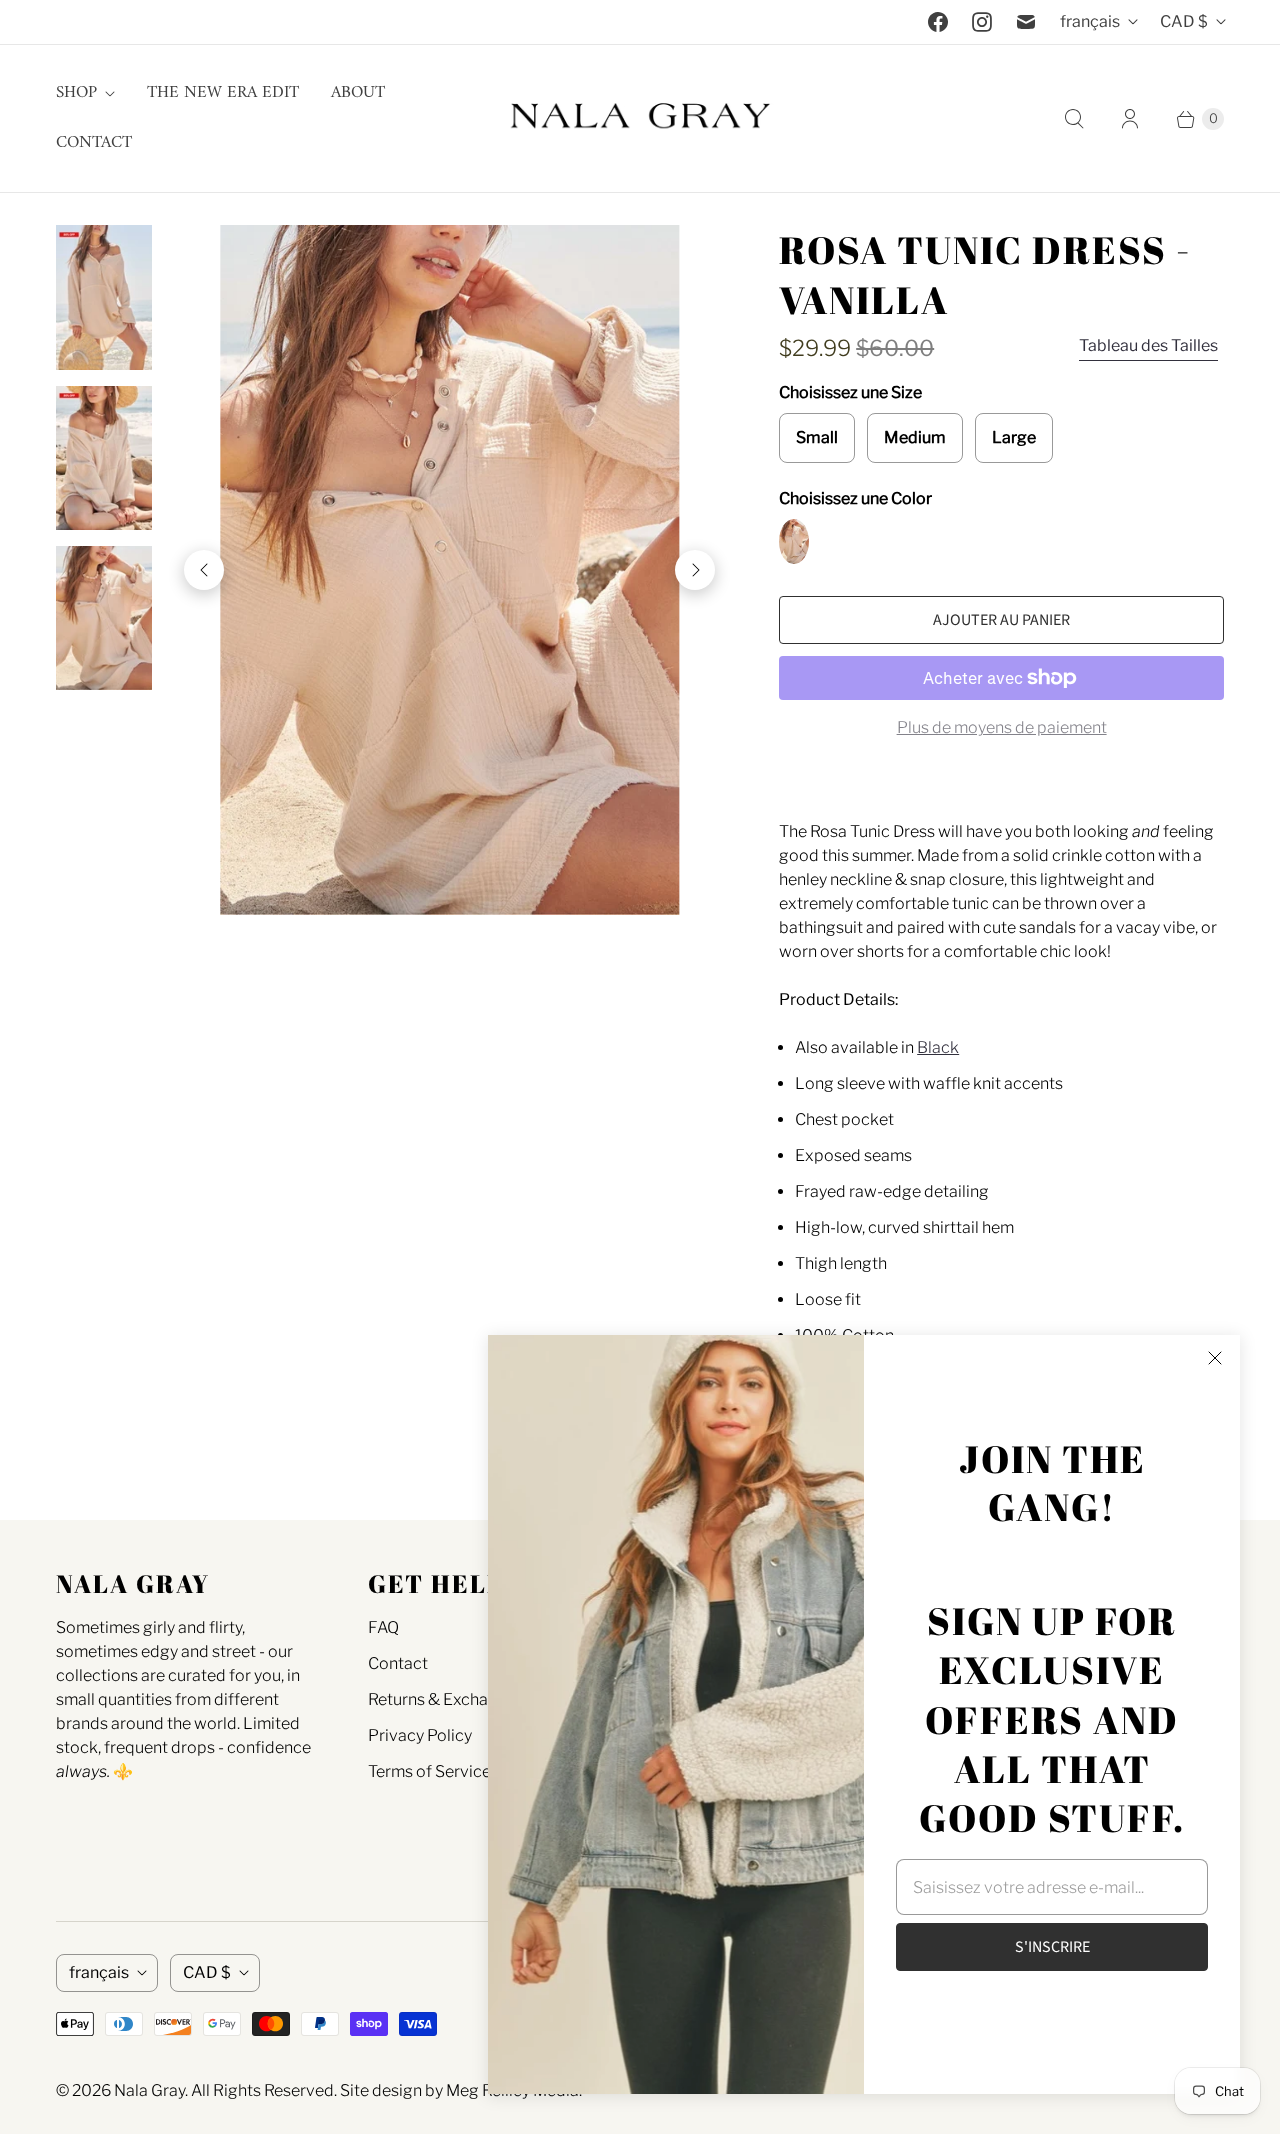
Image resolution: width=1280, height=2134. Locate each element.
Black (938, 1047)
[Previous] (204, 570)
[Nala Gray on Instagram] (982, 22)
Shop (76, 93)
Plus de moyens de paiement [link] (1002, 727)
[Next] (695, 570)
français (1090, 21)
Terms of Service (429, 1771)
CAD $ (1184, 21)
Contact (94, 143)
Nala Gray (149, 2090)
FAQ (383, 1627)
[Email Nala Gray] (1026, 22)
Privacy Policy (420, 1735)
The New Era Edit (223, 93)
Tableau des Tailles (1148, 345)
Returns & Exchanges (446, 1699)
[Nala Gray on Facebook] (938, 22)
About (358, 93)
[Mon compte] (1130, 119)
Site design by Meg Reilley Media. (461, 2090)
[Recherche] (1074, 119)
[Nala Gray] (640, 118)
